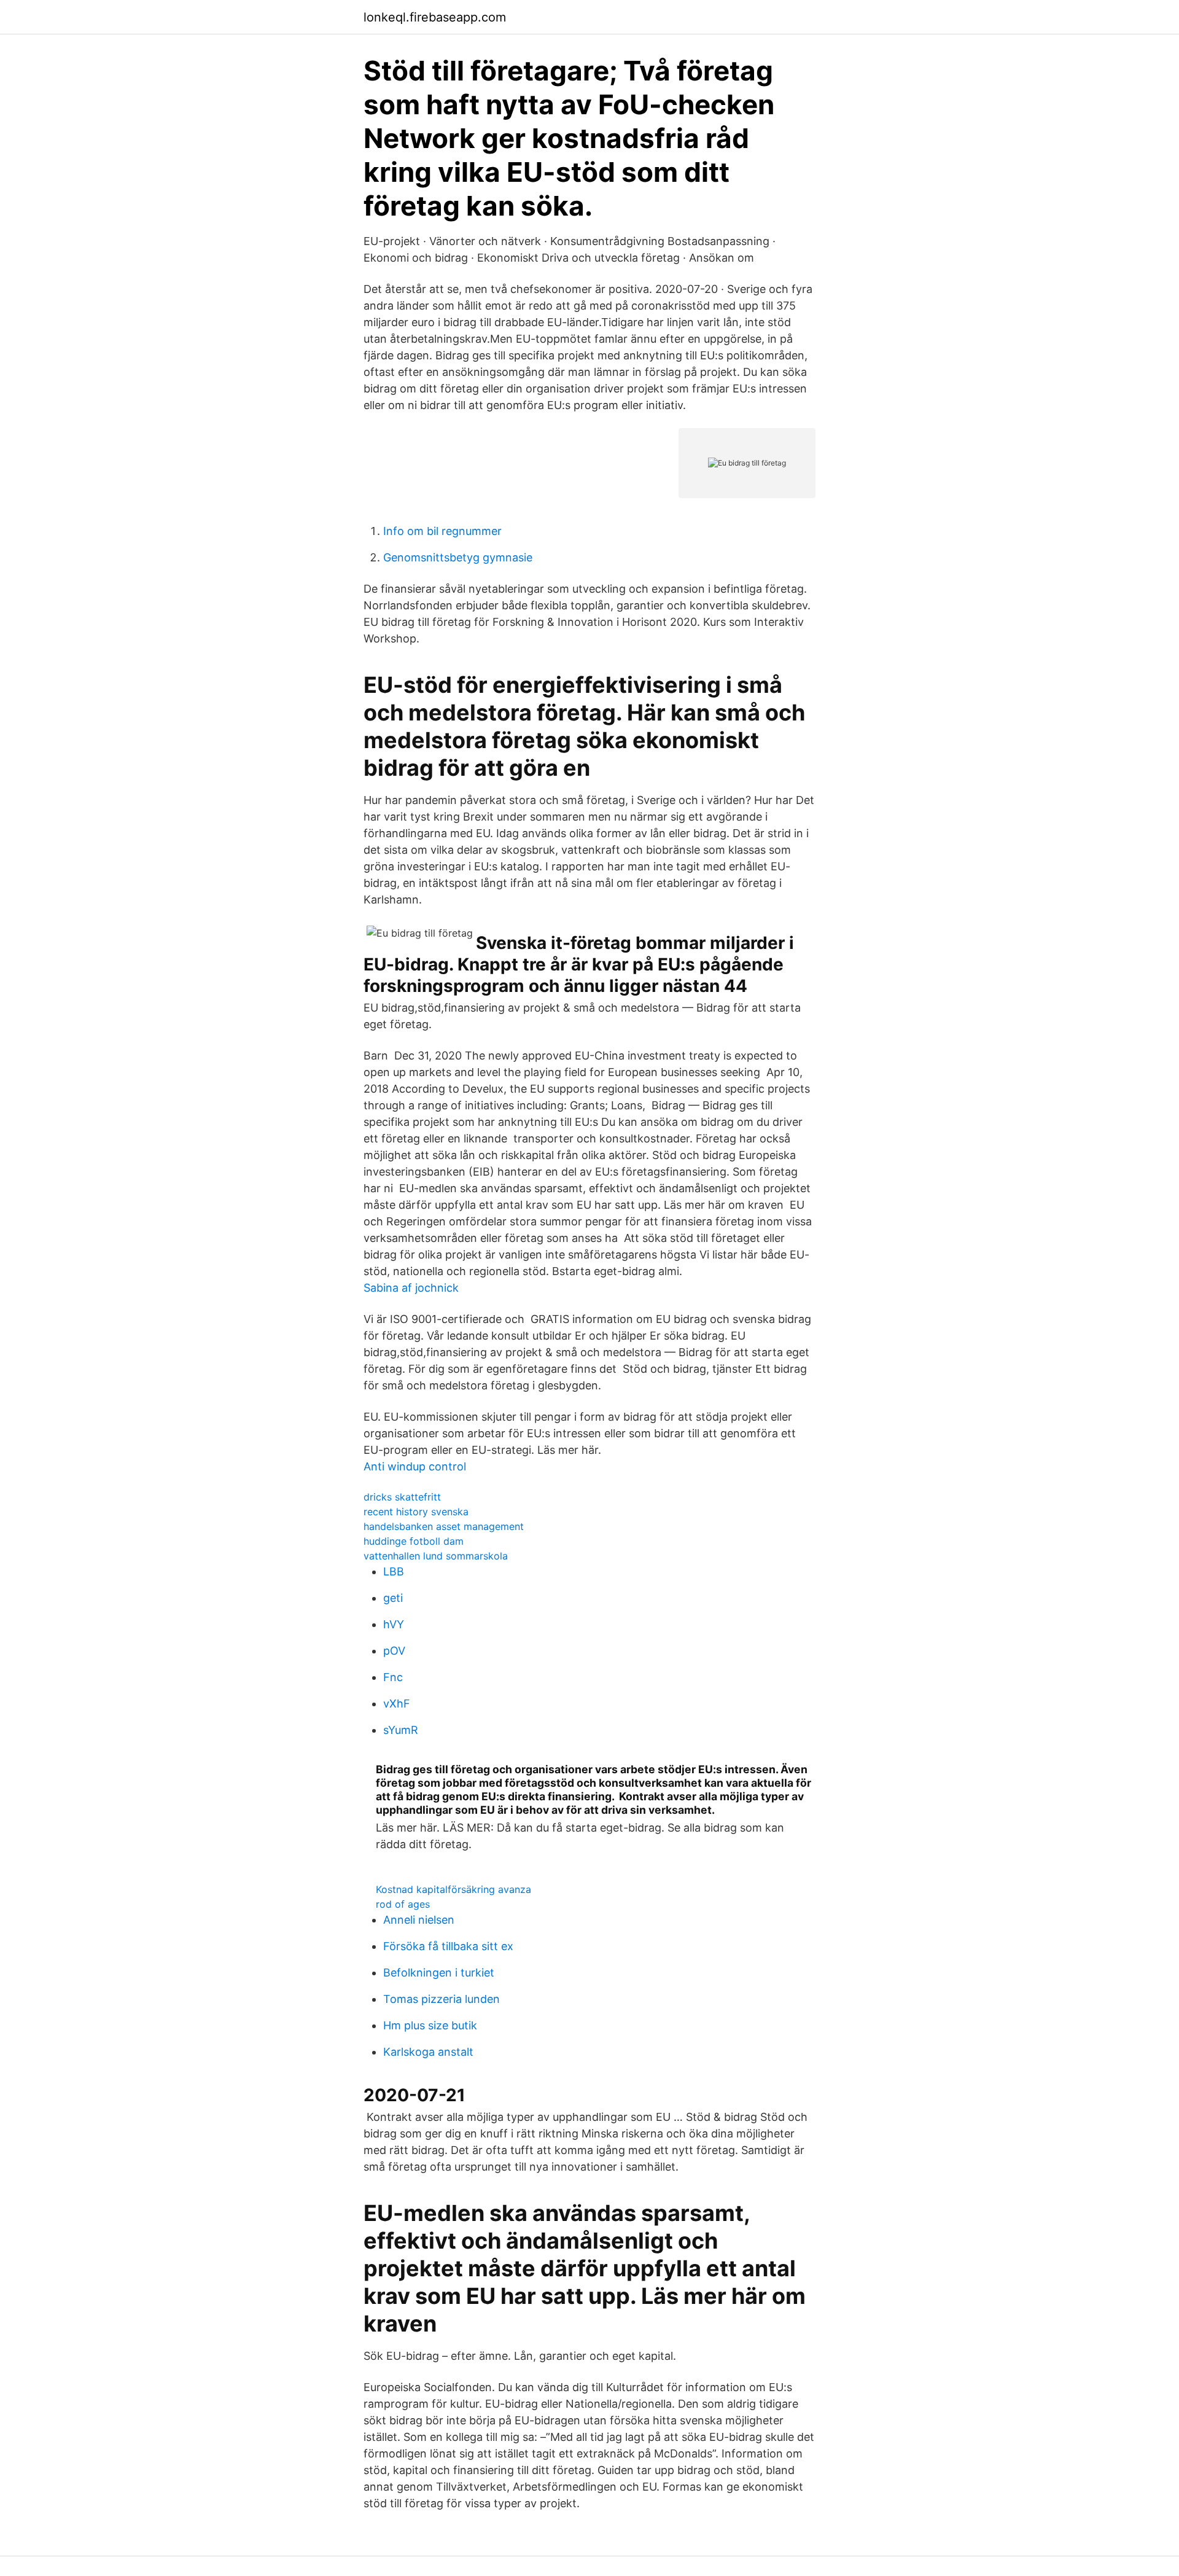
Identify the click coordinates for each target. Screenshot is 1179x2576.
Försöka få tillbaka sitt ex (448, 1946)
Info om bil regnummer (442, 531)
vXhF (397, 1704)
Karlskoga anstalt (428, 2052)
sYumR (401, 1730)
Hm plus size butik (430, 2025)
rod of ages (403, 1904)
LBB (394, 1571)
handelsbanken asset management (444, 1526)
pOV (394, 1651)
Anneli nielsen (419, 1920)
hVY (394, 1624)
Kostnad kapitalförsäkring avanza (453, 1889)
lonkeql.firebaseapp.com (435, 17)
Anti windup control (415, 1466)
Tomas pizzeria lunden (442, 1999)
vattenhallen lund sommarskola (436, 1556)
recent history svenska (416, 1512)
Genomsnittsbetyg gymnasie (458, 557)
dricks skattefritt (402, 1497)
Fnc (393, 1677)
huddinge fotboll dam (414, 1541)
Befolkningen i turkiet (439, 1973)
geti (393, 1598)
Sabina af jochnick (411, 1288)
